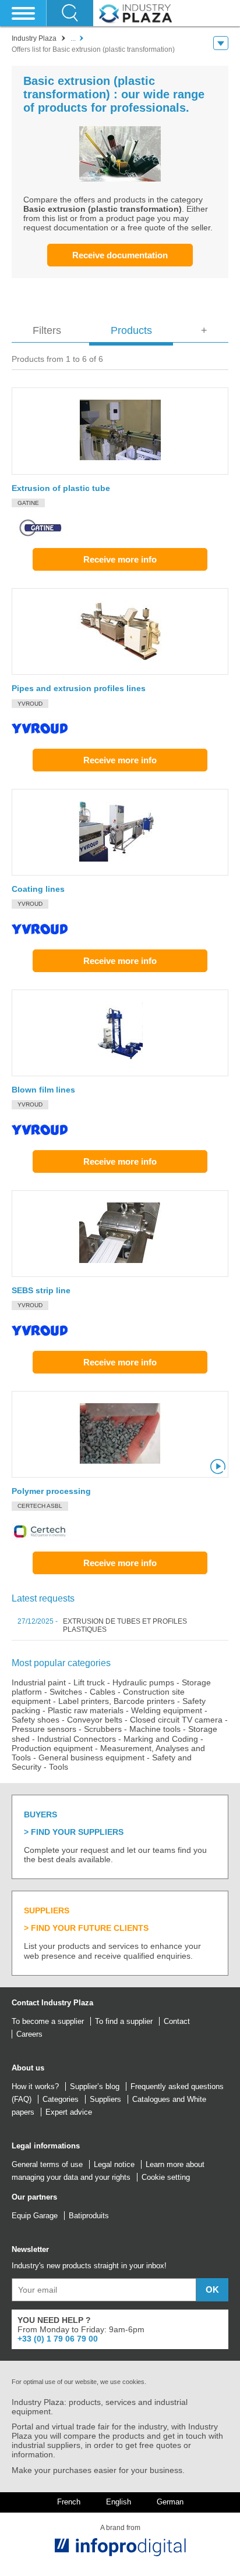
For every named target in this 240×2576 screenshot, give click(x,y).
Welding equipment (167, 1710)
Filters (47, 330)
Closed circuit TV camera (176, 1720)
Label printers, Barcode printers (117, 1701)
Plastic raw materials (86, 1710)
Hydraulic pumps (143, 1682)
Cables (103, 1692)
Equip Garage (35, 2216)
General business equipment (91, 1757)
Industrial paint (39, 1682)
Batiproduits (89, 2216)
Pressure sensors (44, 1729)
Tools (59, 1767)
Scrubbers (103, 1729)
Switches (66, 1692)
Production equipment (52, 1748)
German (170, 2502)
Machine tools (155, 1729)
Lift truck (89, 1682)
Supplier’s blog (95, 2086)
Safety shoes (36, 1720)
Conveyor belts (95, 1720)
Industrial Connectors (77, 1739)
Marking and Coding (161, 1739)
